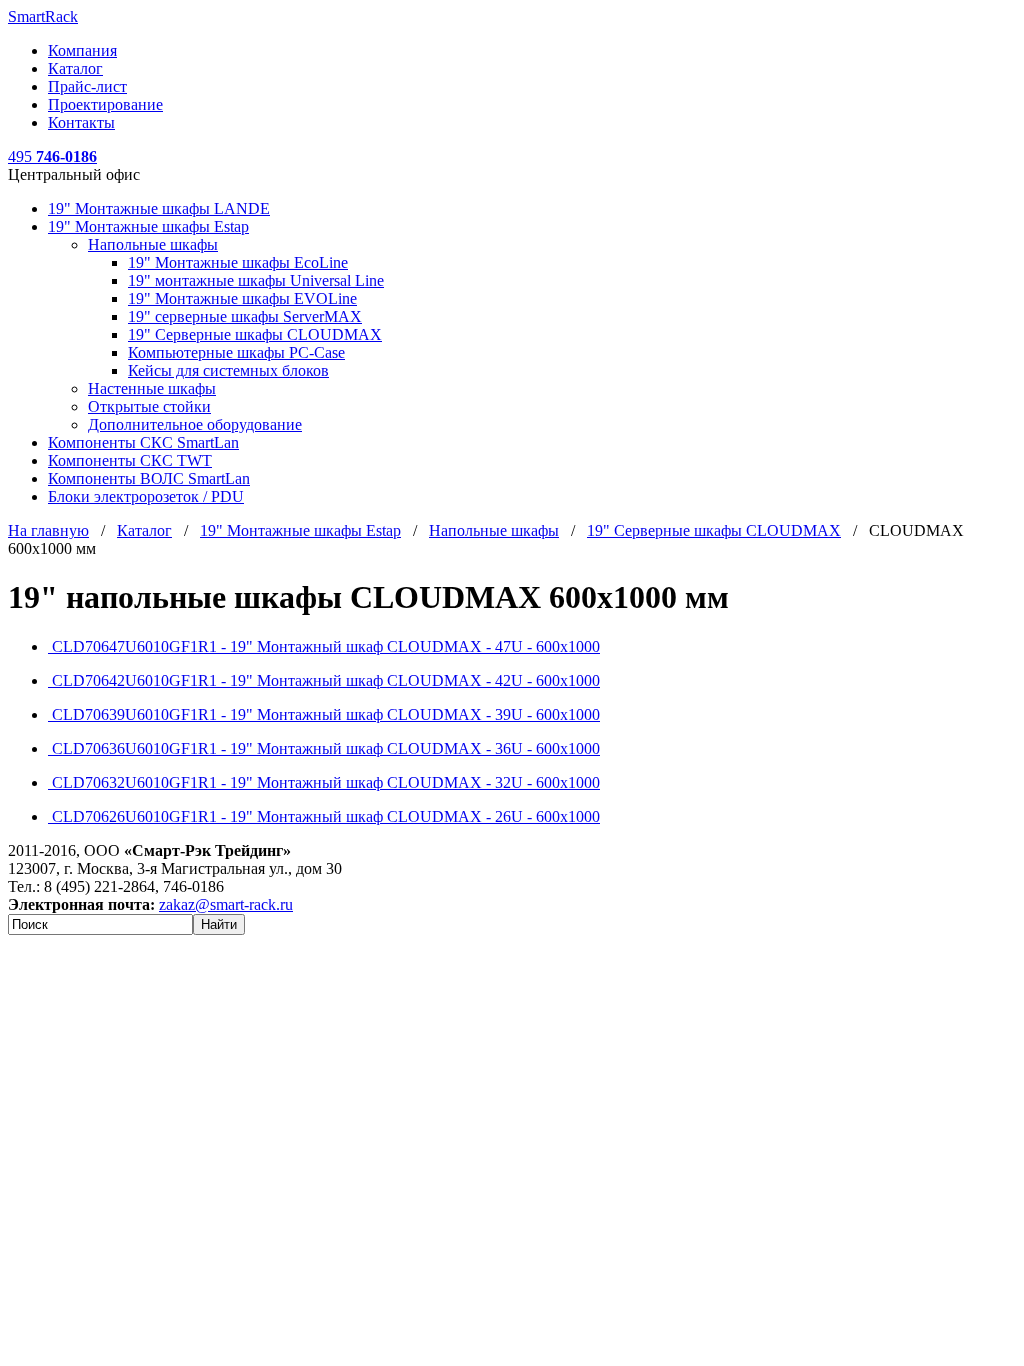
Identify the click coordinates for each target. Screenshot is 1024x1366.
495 (52, 156)
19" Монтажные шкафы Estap (148, 226)
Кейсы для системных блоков (228, 370)
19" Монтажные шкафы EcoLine (238, 262)
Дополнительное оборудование (195, 424)
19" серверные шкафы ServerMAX (245, 316)
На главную (48, 530)
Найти (219, 924)
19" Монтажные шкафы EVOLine (242, 298)
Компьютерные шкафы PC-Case (236, 352)
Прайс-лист (87, 86)
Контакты (81, 122)
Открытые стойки (149, 406)
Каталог (75, 68)
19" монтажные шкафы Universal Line (256, 280)
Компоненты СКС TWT (130, 460)
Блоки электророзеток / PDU (146, 496)
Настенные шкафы (152, 388)
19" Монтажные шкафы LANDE (159, 208)
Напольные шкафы (153, 244)
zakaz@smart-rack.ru (226, 904)
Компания (82, 50)
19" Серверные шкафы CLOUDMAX (255, 334)
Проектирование (105, 104)
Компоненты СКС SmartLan (143, 442)
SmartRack (43, 16)
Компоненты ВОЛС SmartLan (149, 478)
